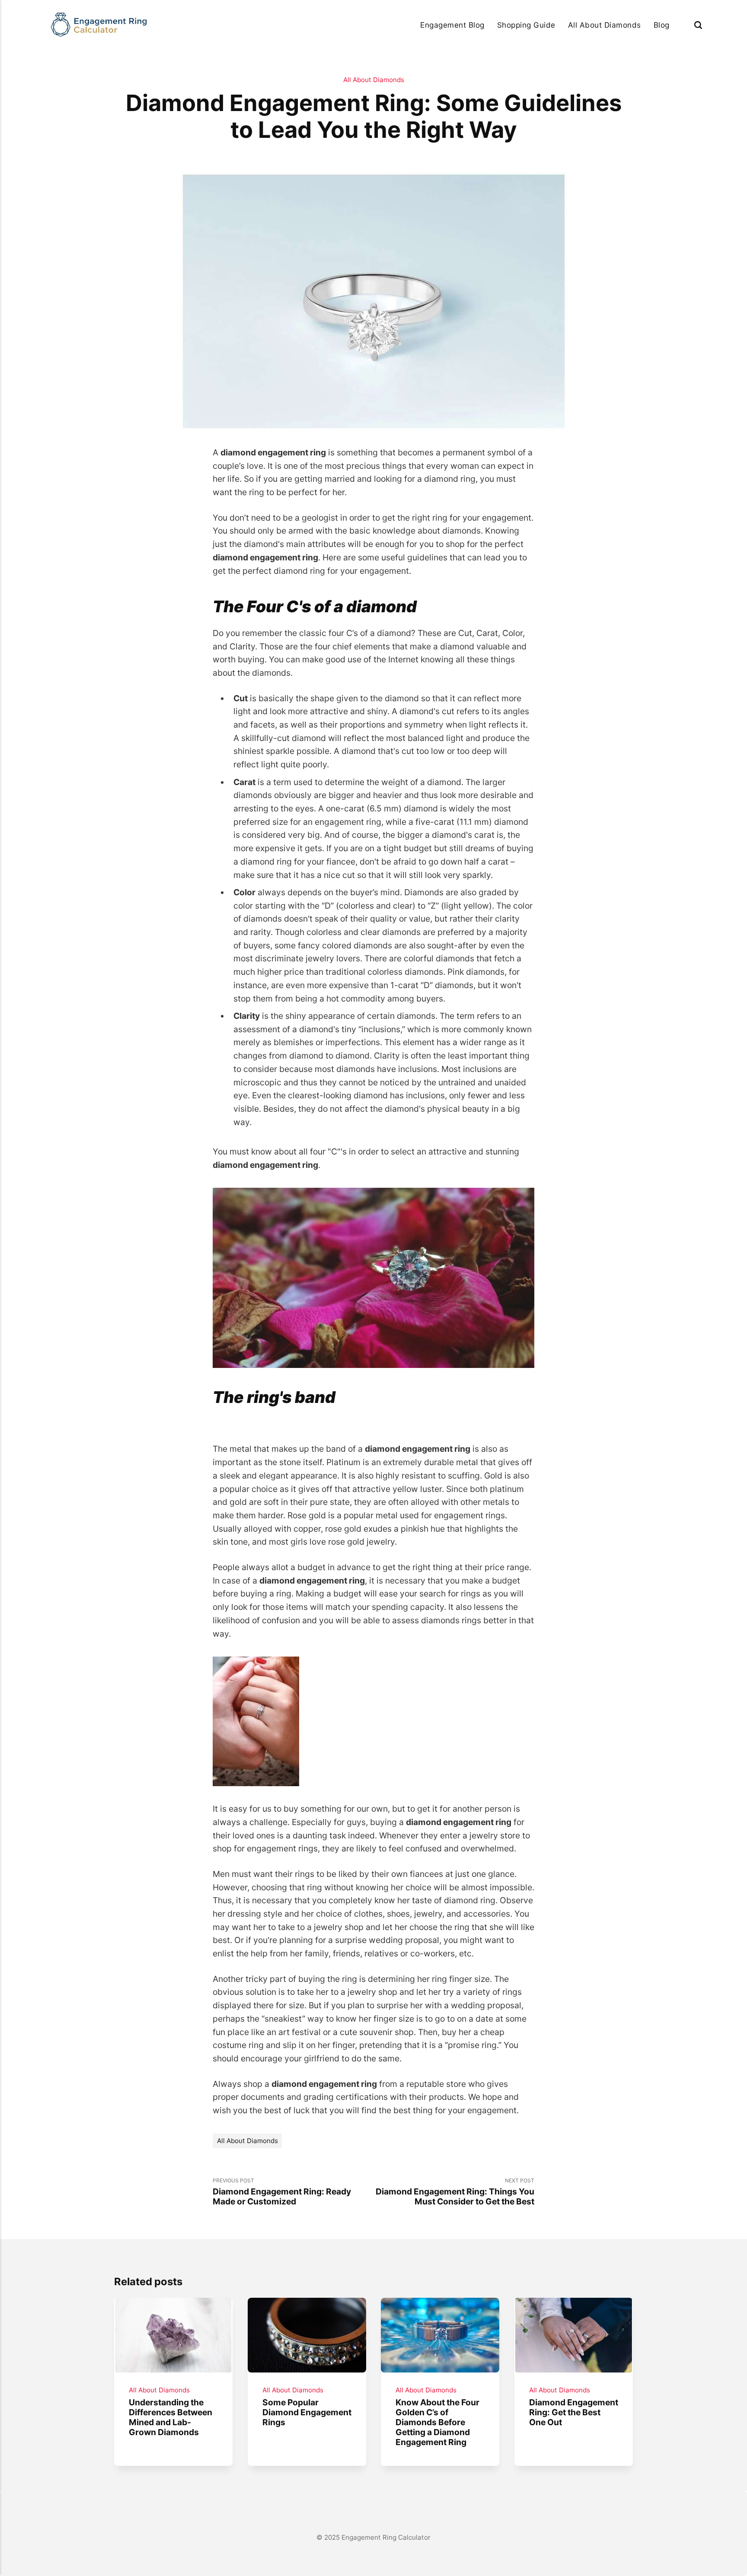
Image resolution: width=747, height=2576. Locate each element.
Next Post (455, 2192)
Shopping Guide (526, 25)
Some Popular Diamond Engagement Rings (306, 2412)
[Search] (698, 25)
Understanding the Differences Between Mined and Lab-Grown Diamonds (171, 2417)
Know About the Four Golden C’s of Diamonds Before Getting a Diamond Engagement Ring (437, 2422)
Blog (662, 25)
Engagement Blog (452, 25)
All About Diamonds (605, 25)
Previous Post (282, 2192)
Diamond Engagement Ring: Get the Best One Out (574, 2412)
